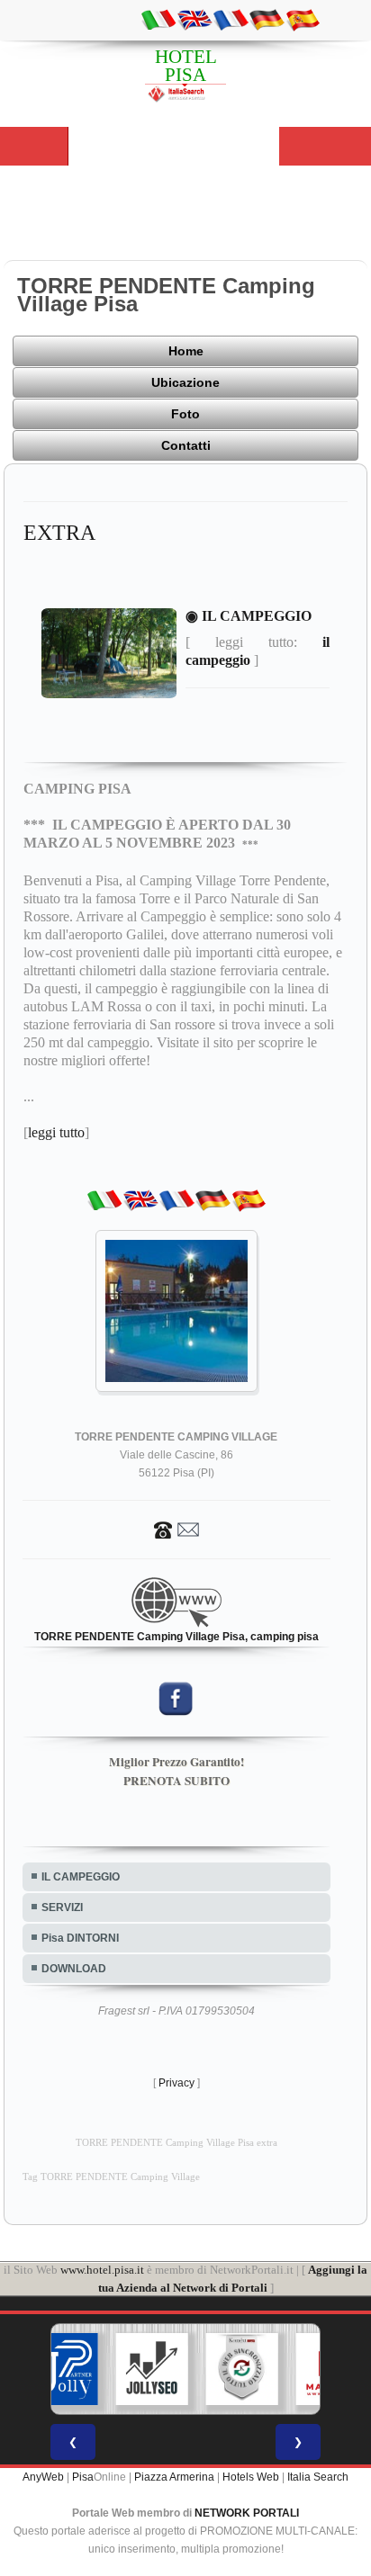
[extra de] (267, 19)
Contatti (186, 445)
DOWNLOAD (74, 1969)
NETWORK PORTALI (247, 2513)
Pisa (83, 2477)
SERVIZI (62, 1907)
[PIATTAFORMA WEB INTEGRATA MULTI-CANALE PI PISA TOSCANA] (242, 2369)
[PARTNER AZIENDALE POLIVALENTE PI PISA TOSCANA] (62, 2369)
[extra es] (303, 19)
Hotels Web (251, 2477)
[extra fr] (231, 19)
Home (186, 351)
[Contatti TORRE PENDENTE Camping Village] (176, 1529)
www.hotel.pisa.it (102, 2270)
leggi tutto (56, 1132)
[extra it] (158, 19)
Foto (185, 414)
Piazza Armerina (174, 2477)
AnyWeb (43, 2477)
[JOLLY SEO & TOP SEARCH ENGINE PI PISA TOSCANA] (152, 2369)
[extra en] (195, 19)
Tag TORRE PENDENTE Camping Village (111, 2177)
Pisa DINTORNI (80, 1938)
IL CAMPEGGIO (81, 1877)
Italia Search (318, 2477)
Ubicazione (185, 382)
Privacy (176, 2083)
